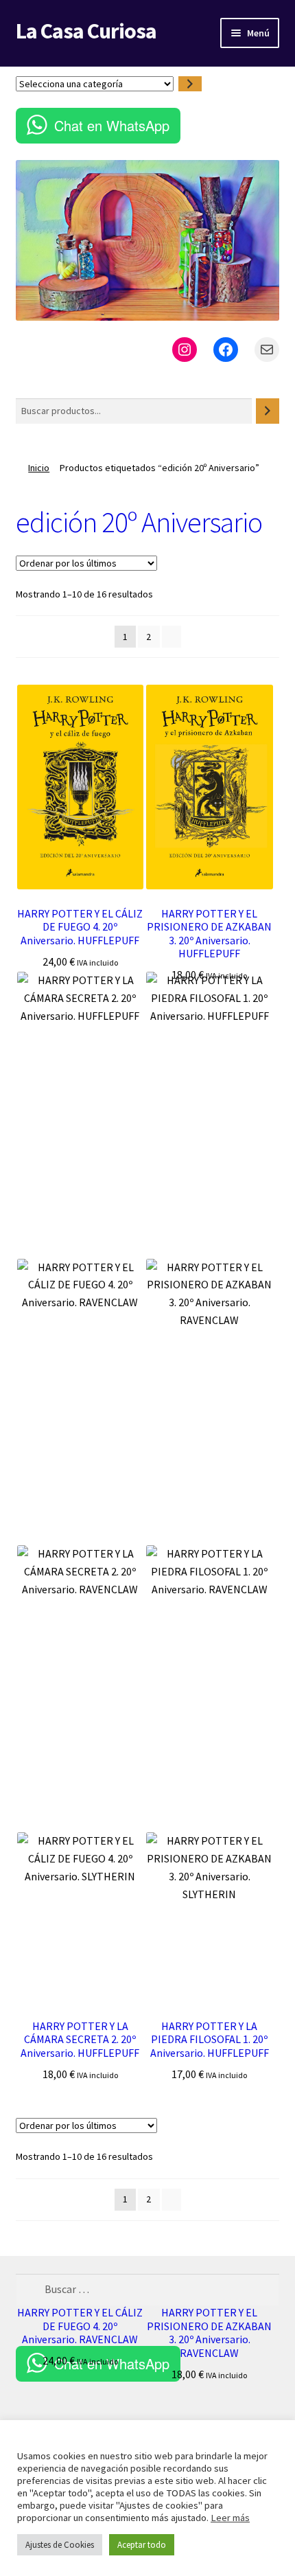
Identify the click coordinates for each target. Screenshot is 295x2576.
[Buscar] (268, 411)
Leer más (230, 2518)
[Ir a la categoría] (190, 84)
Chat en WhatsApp (112, 125)
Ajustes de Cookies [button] (60, 2545)
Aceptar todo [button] (142, 2545)
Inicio (39, 468)
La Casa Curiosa (86, 31)
